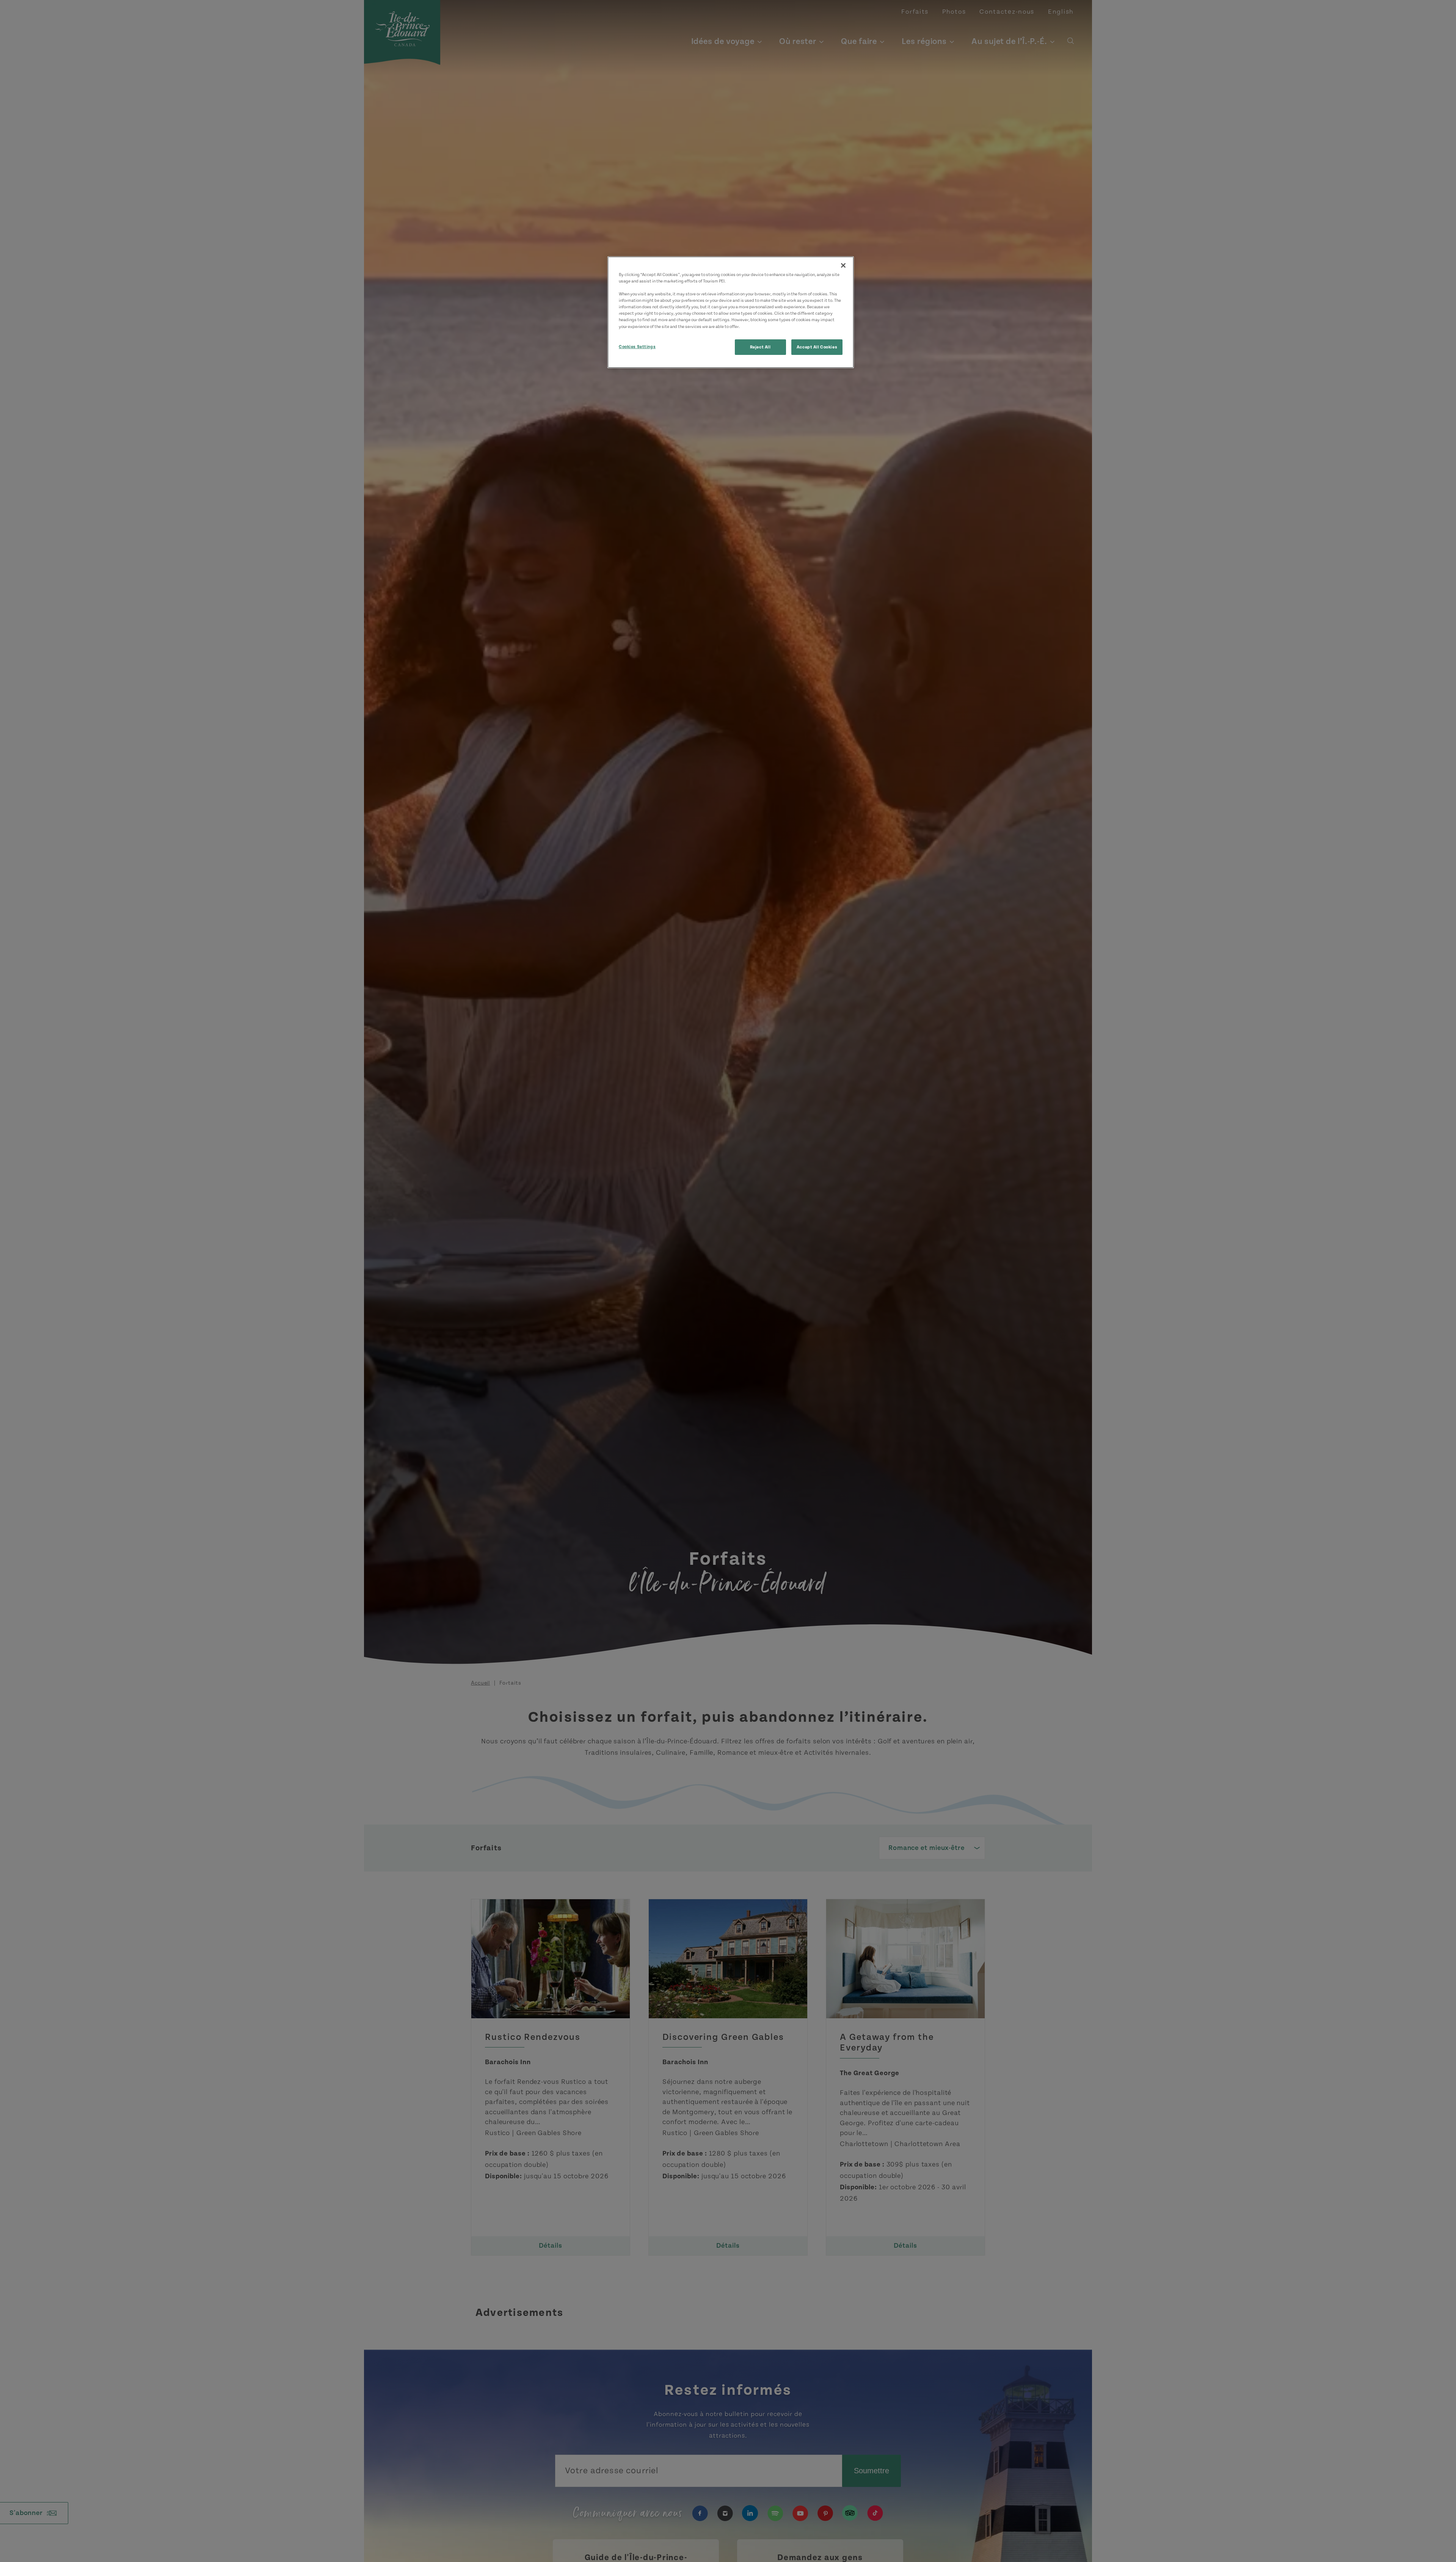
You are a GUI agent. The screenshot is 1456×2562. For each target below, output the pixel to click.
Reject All (760, 347)
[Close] (843, 265)
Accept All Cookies (817, 347)
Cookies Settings (637, 346)
